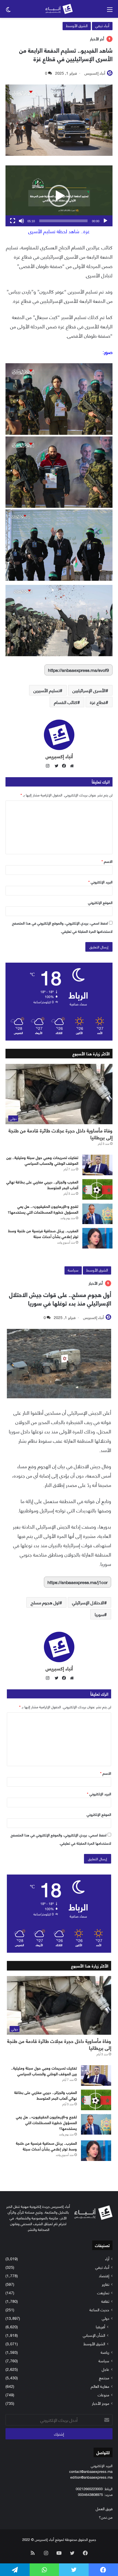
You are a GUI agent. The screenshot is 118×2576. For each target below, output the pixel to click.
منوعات (103, 2395)
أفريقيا (100, 2326)
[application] (59, 196)
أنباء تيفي (102, 25)
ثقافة (105, 2301)
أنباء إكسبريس (95, 73)
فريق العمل (104, 2508)
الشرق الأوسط (77, 25)
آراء (107, 2258)
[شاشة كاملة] (13, 221)
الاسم (107, 861)
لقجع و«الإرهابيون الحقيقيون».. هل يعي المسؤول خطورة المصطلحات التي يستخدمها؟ (43, 1209)
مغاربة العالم (100, 2386)
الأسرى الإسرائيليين (89, 690)
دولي (106, 2318)
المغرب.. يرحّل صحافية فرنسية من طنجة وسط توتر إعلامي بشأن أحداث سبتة (43, 1233)
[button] (59, 196)
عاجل (106, 2369)
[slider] (63, 221)
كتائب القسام (66, 702)
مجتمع (104, 2378)
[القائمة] (110, 11)
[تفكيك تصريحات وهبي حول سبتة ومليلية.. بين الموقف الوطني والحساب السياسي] (97, 1165)
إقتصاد (104, 2275)
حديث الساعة (99, 2309)
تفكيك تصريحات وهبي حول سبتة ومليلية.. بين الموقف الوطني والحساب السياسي (42, 1160)
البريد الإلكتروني (100, 882)
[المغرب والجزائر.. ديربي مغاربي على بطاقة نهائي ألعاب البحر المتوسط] (97, 1189)
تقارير (106, 2284)
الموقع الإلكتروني (100, 902)
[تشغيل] (105, 221)
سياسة (104, 2361)
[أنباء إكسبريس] (59, 9)
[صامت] (21, 221)
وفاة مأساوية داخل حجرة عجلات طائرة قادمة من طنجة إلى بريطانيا (61, 1134)
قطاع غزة (98, 702)
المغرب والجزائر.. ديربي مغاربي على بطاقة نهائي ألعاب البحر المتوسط (42, 1185)
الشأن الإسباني (94, 2335)
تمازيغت (103, 2292)
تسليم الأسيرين (47, 690)
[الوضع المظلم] (8, 11)
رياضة (105, 2352)
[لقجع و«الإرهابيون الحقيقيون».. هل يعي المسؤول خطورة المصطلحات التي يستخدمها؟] (97, 1214)
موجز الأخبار (101, 2403)
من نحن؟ (106, 2517)
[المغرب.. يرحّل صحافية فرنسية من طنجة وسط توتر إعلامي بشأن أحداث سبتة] (97, 1238)
